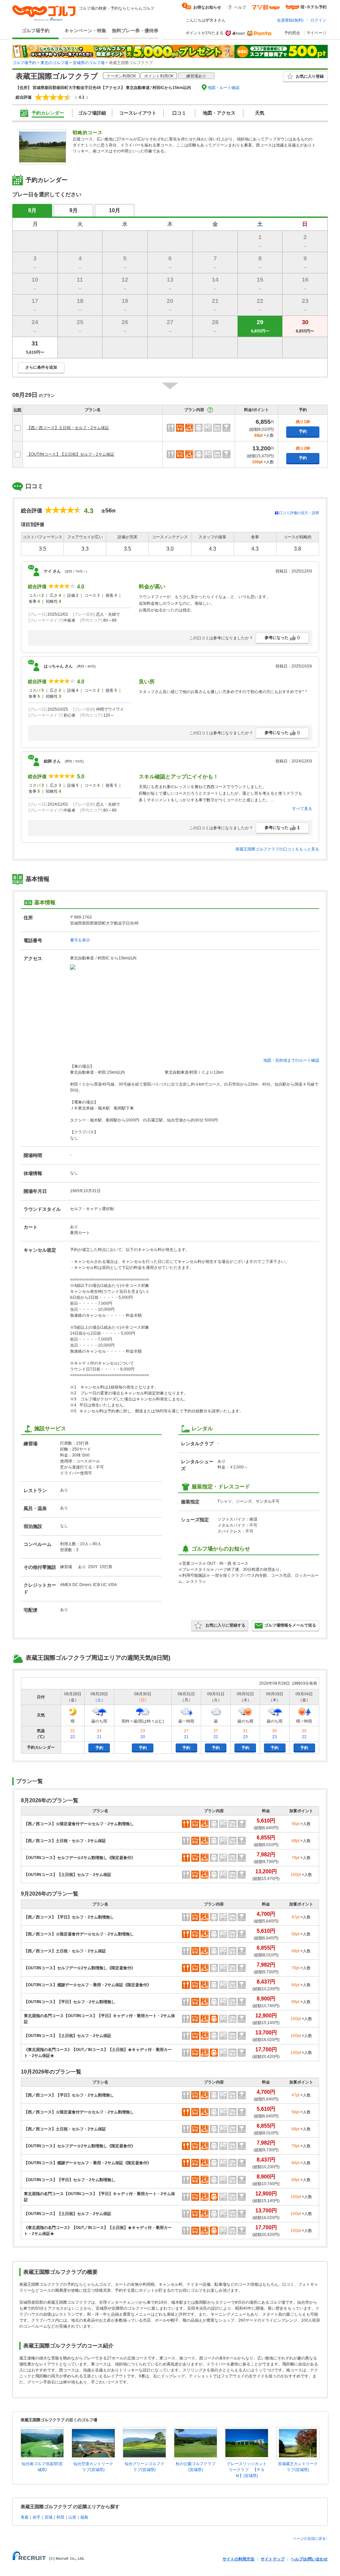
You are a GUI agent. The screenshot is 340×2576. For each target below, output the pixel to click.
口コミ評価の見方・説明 (299, 513)
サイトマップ (273, 2559)
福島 (84, 2517)
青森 (25, 2517)
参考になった (282, 638)
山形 (72, 2517)
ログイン (318, 20)
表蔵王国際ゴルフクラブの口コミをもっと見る (277, 849)
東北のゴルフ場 (54, 63)
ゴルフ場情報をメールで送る (290, 1625)
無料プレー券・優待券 (135, 31)
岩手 (37, 2517)
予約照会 (292, 33)
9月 (74, 210)
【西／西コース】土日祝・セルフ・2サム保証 (68, 428)
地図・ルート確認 (223, 88)
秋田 (60, 2517)
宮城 (48, 2517)
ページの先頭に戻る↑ (310, 2538)
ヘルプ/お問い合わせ (309, 2559)
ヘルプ (240, 7)
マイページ (316, 33)
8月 (32, 210)
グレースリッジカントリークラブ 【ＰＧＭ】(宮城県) (247, 2470)
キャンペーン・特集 (85, 31)
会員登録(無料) (290, 20)
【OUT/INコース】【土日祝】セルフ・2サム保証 (71, 454)
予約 (303, 431)
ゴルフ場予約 (36, 31)
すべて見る (302, 809)
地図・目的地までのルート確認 (291, 1060)
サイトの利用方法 (238, 2559)
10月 (115, 210)
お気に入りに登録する (225, 1625)
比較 (18, 410)
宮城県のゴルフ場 (89, 63)
